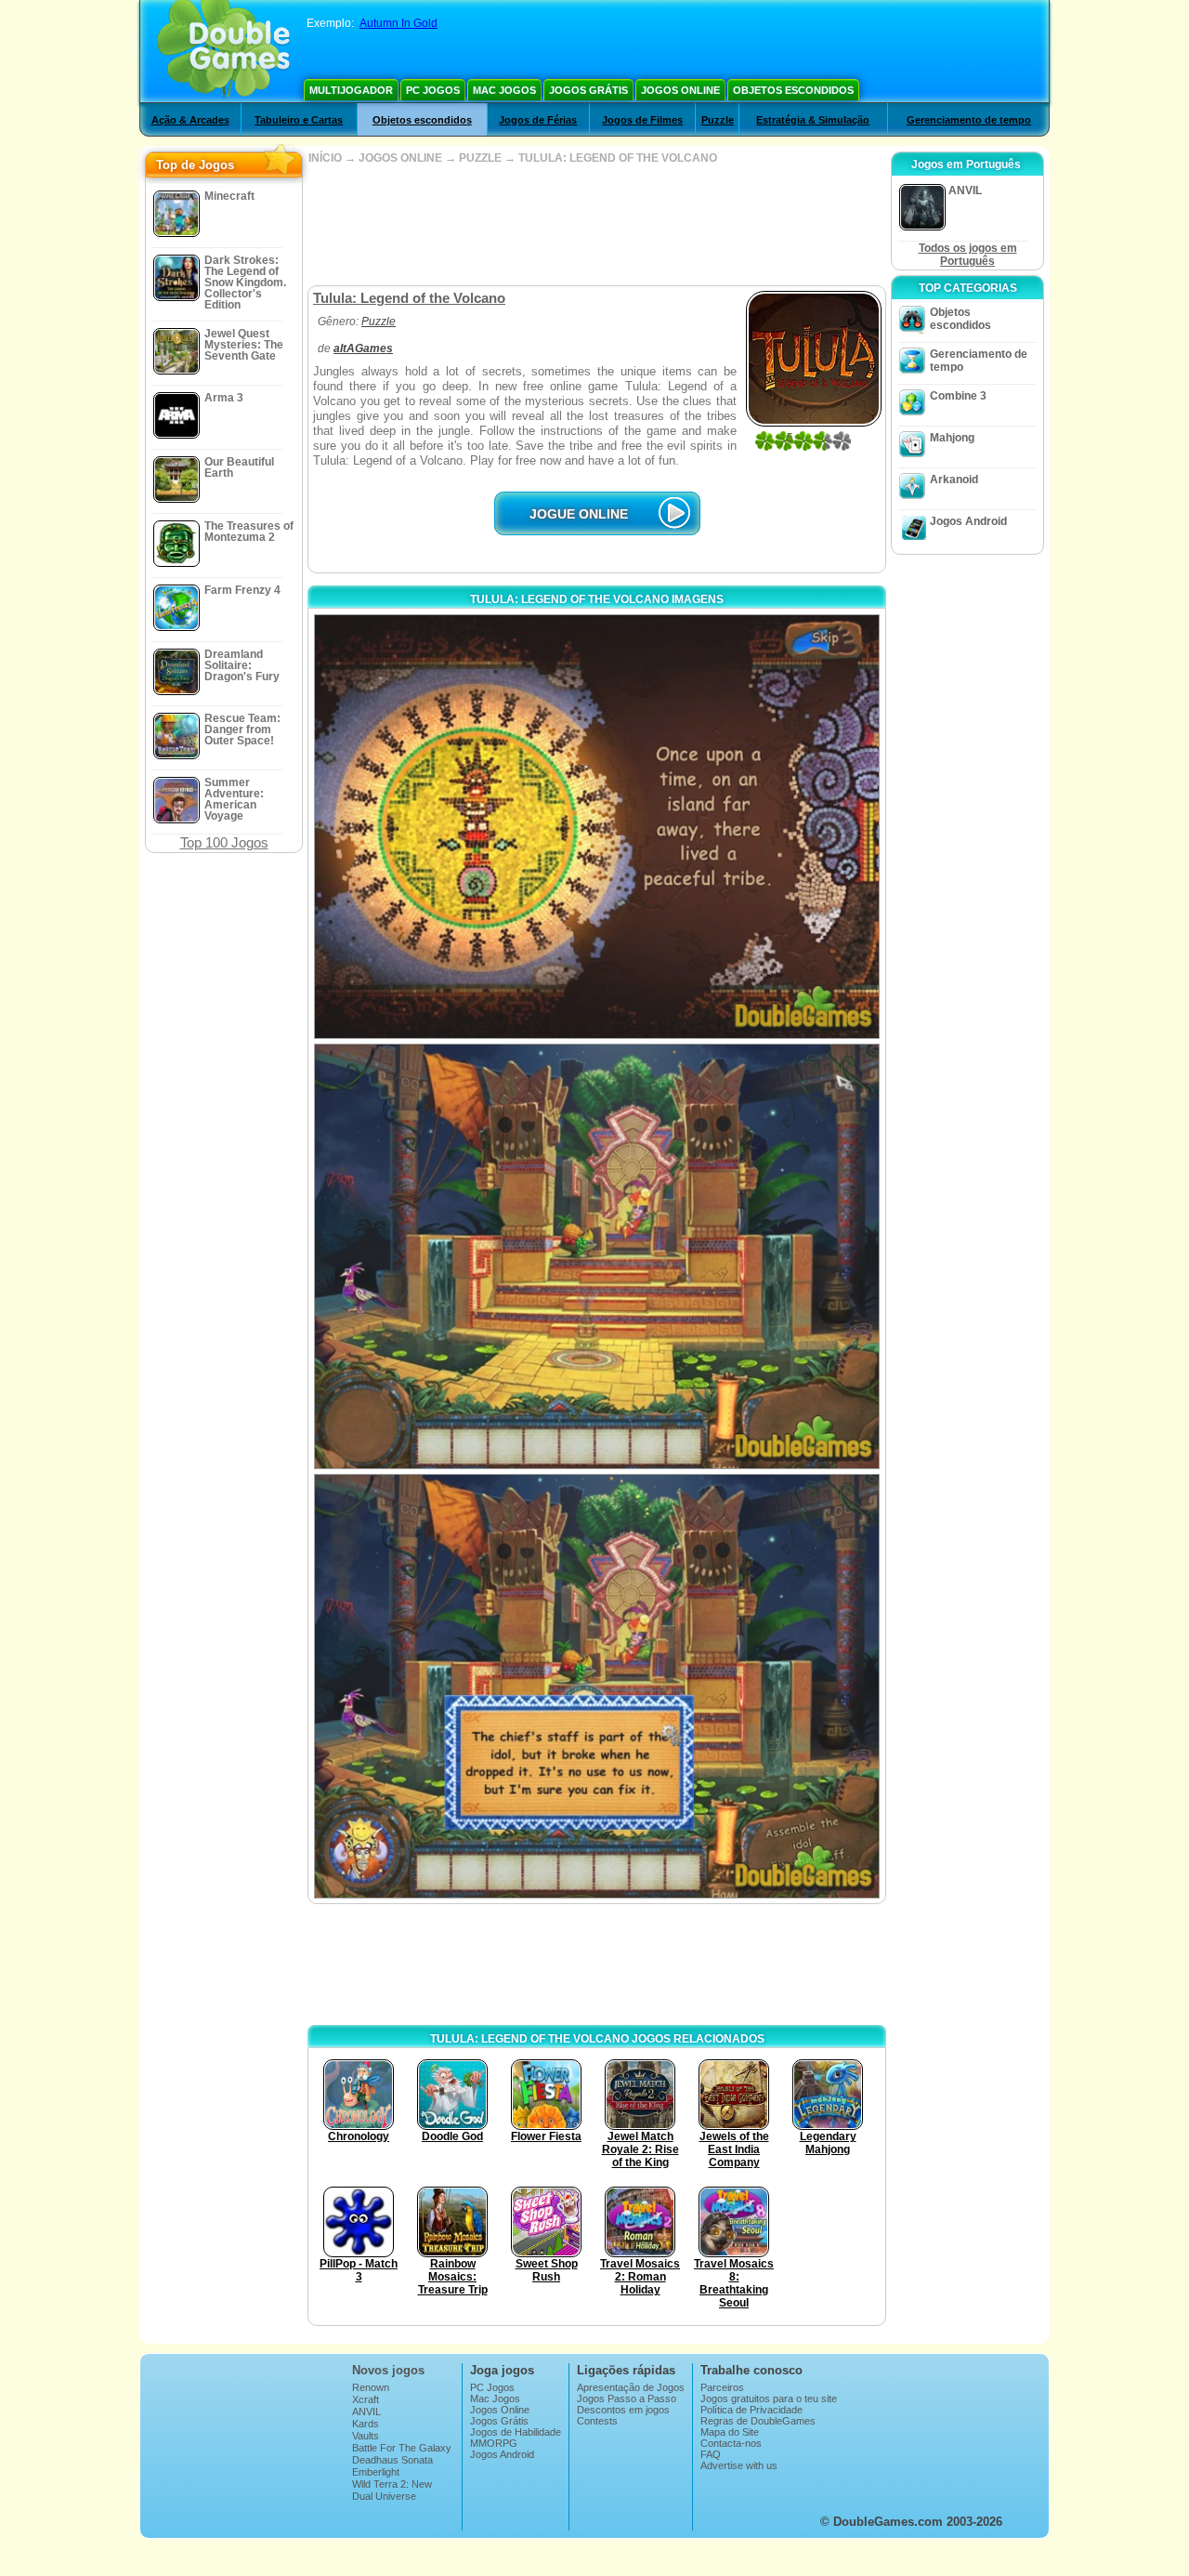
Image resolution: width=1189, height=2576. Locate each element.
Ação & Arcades (190, 120)
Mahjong (952, 438)
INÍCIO (325, 158)
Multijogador (351, 90)
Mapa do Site (730, 2432)
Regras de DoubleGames (758, 2421)
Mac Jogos (504, 90)
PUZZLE (480, 158)
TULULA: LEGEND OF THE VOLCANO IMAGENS (597, 599)
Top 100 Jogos (224, 842)
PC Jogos (433, 90)
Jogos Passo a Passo (627, 2399)
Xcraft (366, 2399)
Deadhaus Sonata (392, 2460)
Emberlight (376, 2472)
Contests (597, 2421)
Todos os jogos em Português (968, 255)
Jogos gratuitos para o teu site (769, 2399)
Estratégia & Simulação (813, 120)
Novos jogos (388, 2370)
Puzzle (718, 120)
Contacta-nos (731, 2443)
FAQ (711, 2454)
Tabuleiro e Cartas (299, 120)
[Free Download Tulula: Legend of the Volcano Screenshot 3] (597, 1686)
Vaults (366, 2436)
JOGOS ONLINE (400, 158)
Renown (371, 2387)
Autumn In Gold (399, 23)
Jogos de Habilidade (516, 2432)
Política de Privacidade (751, 2410)
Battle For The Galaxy (402, 2448)
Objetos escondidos (793, 90)
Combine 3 (958, 396)
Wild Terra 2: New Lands (392, 2490)
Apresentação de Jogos (631, 2387)
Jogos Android (968, 521)
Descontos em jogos (623, 2410)
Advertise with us (739, 2465)
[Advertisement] (596, 225)
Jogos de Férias (538, 120)
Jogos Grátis (588, 90)
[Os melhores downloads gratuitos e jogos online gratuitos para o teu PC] (223, 51)
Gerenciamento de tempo (969, 120)
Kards (366, 2424)
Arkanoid (954, 480)
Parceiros (722, 2387)
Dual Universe (384, 2496)
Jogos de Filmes (642, 120)
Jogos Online (680, 90)
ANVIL (366, 2412)
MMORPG (494, 2443)
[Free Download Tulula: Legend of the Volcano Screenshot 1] (597, 827)
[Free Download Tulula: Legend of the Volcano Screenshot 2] (597, 1256)
